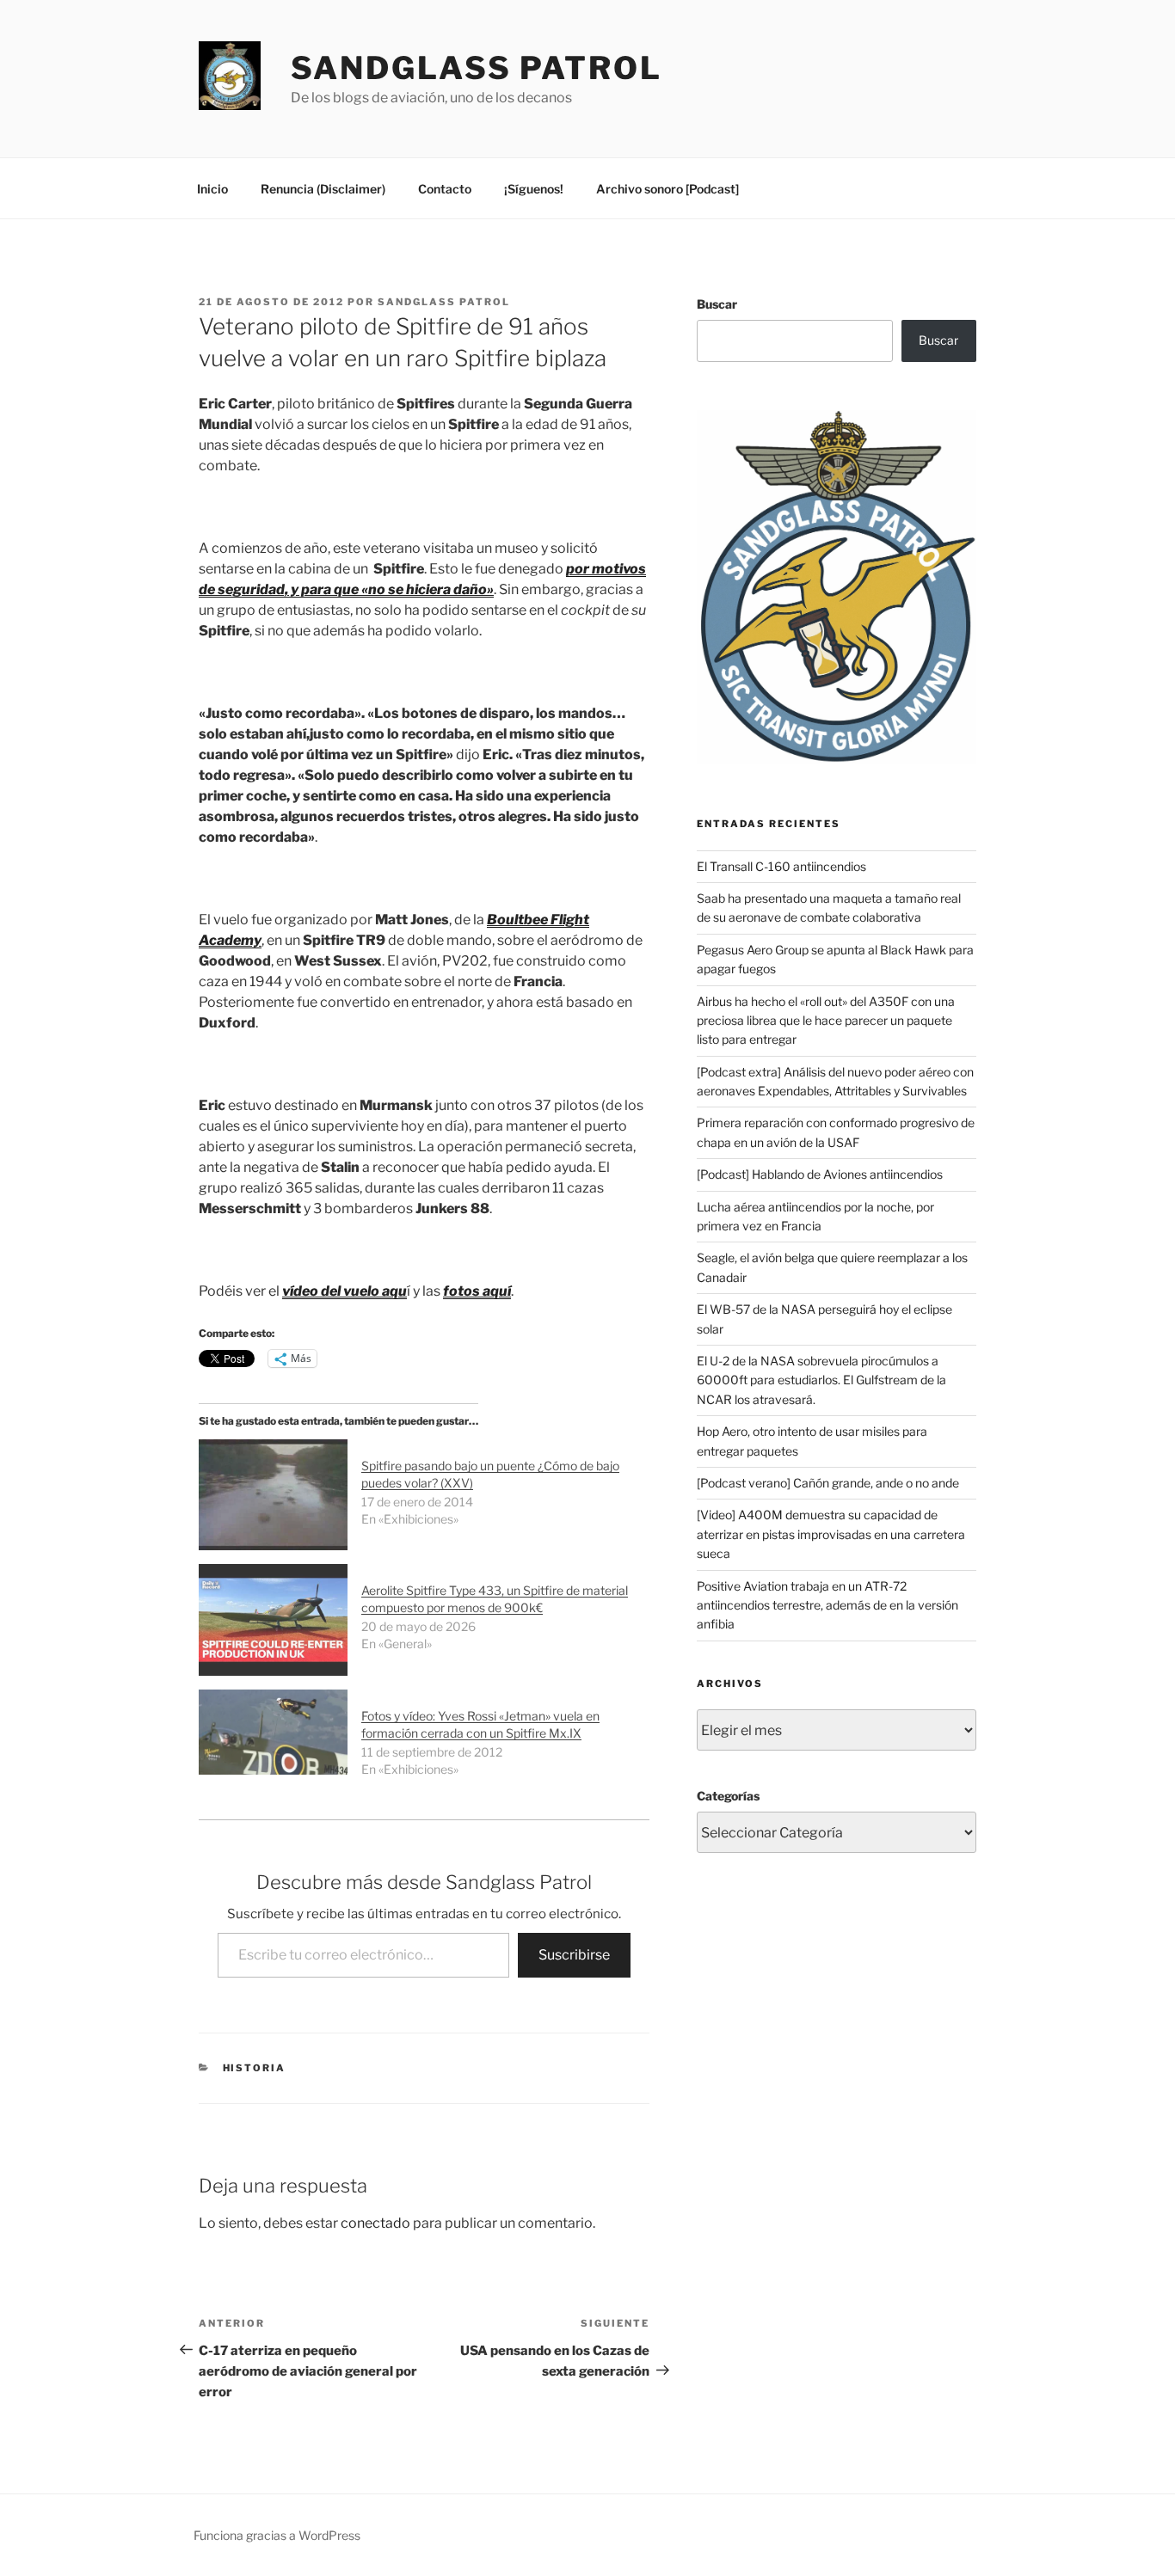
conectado (375, 2223)
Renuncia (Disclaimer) (323, 189)
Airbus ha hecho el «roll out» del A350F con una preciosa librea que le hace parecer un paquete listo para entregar (826, 1021)
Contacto (445, 189)
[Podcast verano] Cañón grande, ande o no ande (828, 1483)
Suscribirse (574, 1955)
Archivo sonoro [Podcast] (667, 189)
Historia (255, 2068)
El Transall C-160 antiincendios (781, 866)
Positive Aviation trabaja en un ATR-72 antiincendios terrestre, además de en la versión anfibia (827, 1605)
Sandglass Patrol (477, 68)
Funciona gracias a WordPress (277, 2535)
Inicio (212, 189)
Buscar (717, 304)
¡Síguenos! (534, 189)
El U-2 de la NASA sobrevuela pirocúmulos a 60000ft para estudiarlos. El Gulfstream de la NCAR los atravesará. (821, 1380)
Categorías (728, 1796)
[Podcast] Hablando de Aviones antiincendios (820, 1174)
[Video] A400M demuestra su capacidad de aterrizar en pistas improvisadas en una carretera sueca (831, 1534)
